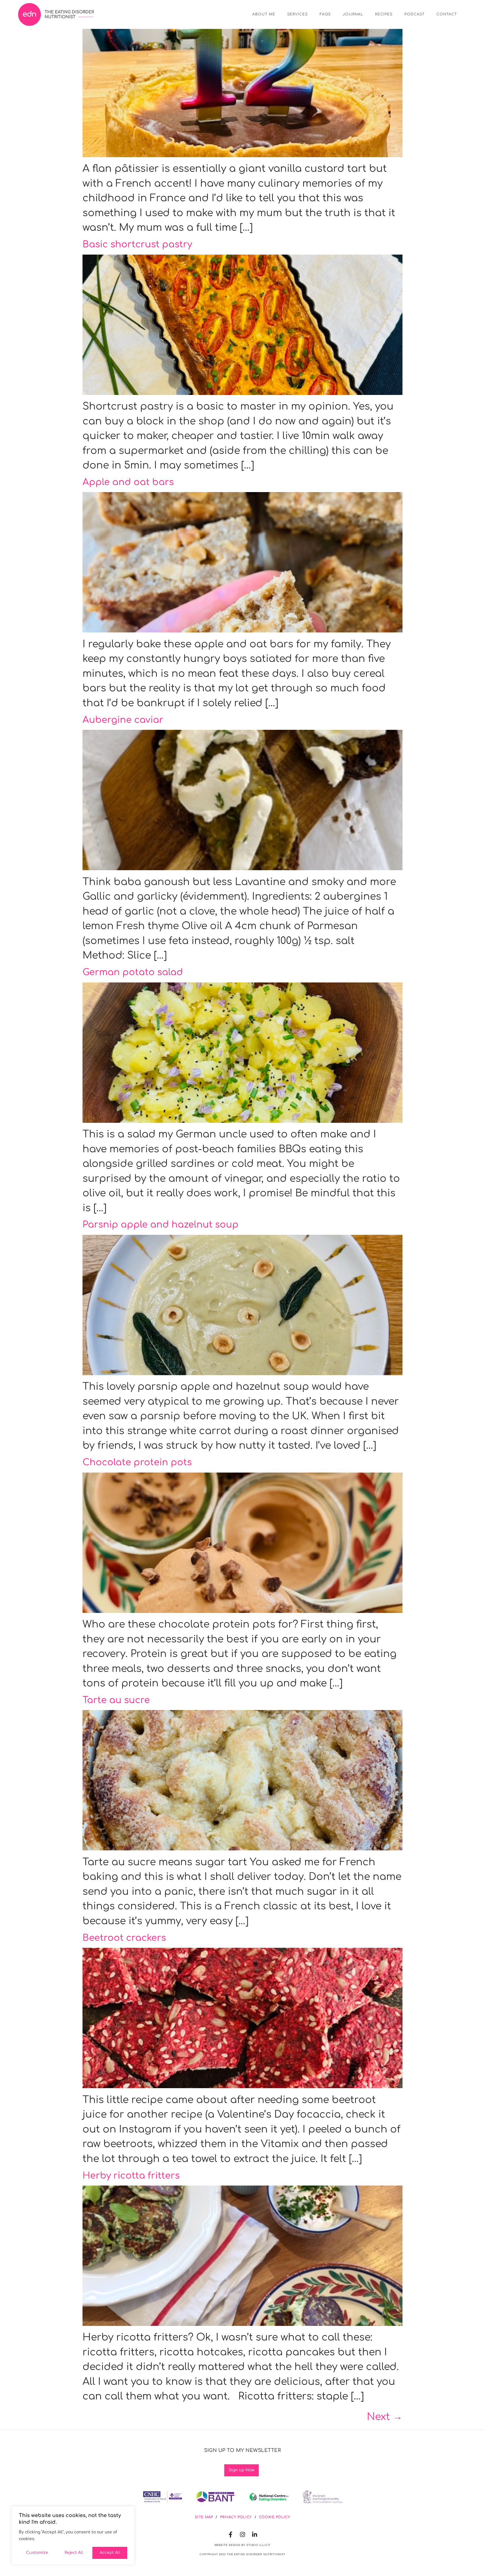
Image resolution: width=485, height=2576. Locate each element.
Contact (447, 14)
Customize (37, 2553)
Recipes (384, 14)
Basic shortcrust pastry (137, 244)
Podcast (415, 14)
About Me (264, 14)
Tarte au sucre (116, 1700)
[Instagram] (243, 2535)
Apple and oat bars (128, 482)
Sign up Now (242, 2470)
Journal (353, 14)
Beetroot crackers (124, 1938)
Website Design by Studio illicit (243, 2545)
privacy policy (236, 2517)
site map (204, 2517)
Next (385, 2417)
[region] (73, 2535)
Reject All (74, 2553)
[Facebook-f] (231, 2535)
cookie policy (275, 2517)
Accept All (110, 2553)
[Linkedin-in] (255, 2535)
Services (298, 14)
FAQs (325, 14)
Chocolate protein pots (137, 1462)
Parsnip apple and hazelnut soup (161, 1225)
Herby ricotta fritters (131, 2176)
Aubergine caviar (123, 720)
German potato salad (133, 972)
